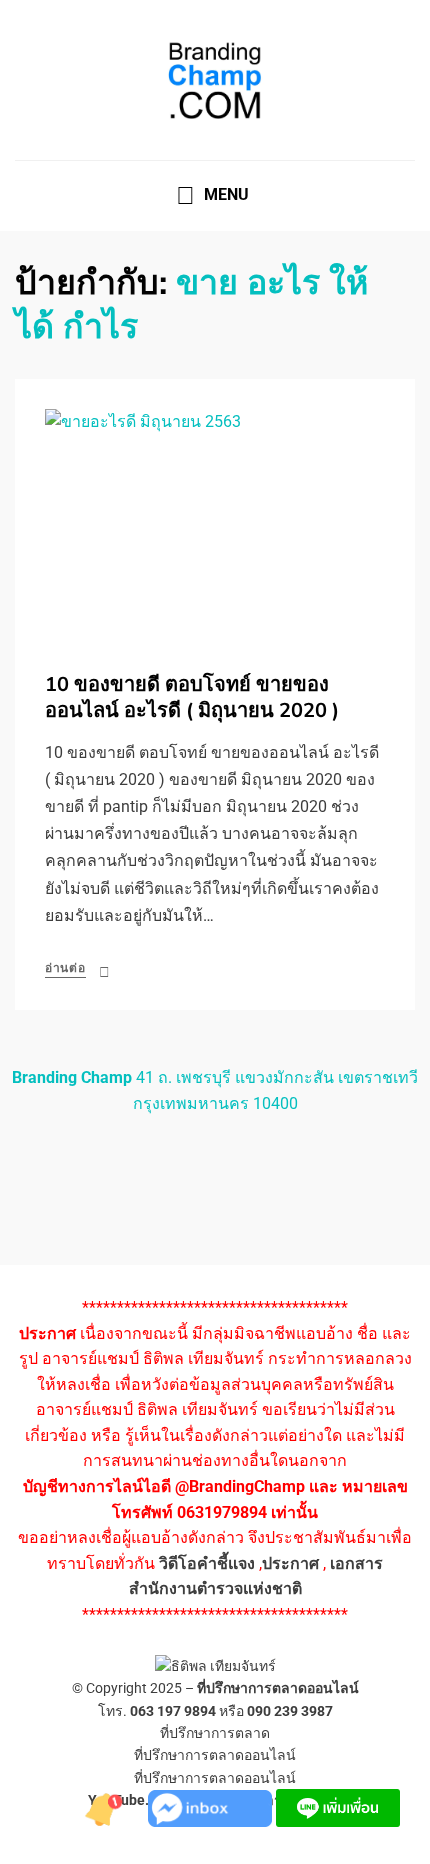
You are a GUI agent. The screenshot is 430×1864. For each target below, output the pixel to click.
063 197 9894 (173, 1711)
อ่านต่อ (65, 968)
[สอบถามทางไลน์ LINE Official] (338, 1806)
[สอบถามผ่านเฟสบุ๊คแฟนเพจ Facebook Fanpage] (212, 1806)
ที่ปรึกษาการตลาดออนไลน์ (278, 1688)
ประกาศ (290, 1563)
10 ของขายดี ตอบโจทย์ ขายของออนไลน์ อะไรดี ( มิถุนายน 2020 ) (192, 697)
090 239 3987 (290, 1711)
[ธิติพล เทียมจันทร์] (108, 1806)
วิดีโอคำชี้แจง (207, 1563)
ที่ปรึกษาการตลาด (215, 1733)
